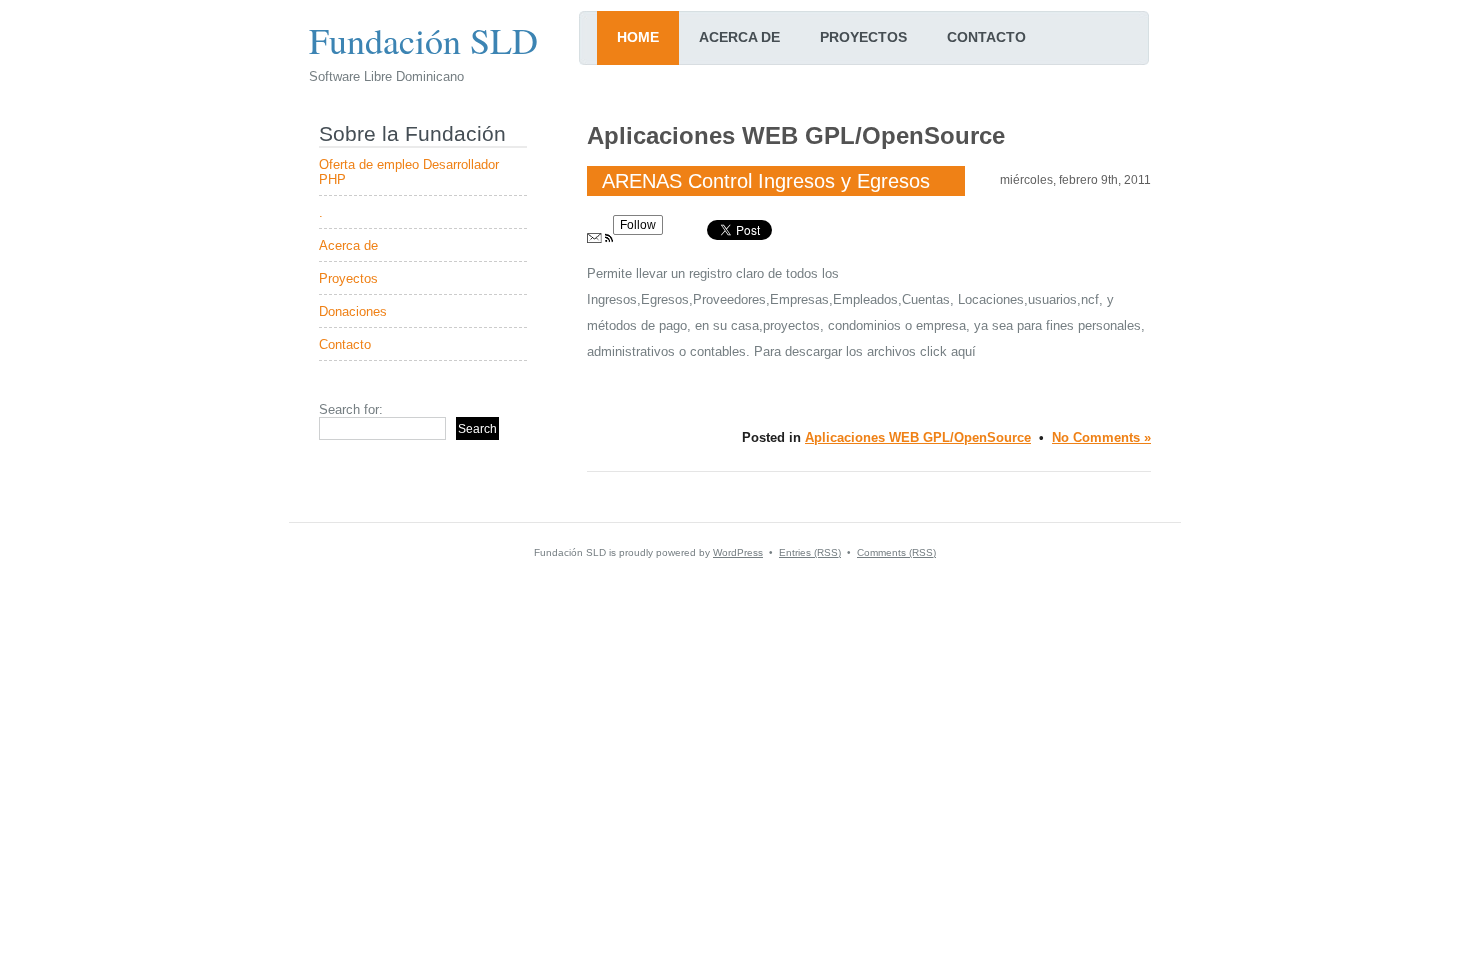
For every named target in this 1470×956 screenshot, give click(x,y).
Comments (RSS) (896, 552)
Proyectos (863, 37)
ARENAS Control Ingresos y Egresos (766, 181)
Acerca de (739, 37)
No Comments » (1101, 437)
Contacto (986, 37)
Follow (638, 225)
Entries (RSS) (810, 552)
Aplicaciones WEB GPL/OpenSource (918, 437)
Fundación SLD (423, 40)
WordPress (738, 552)
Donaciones (353, 311)
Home (638, 37)
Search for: (351, 409)
